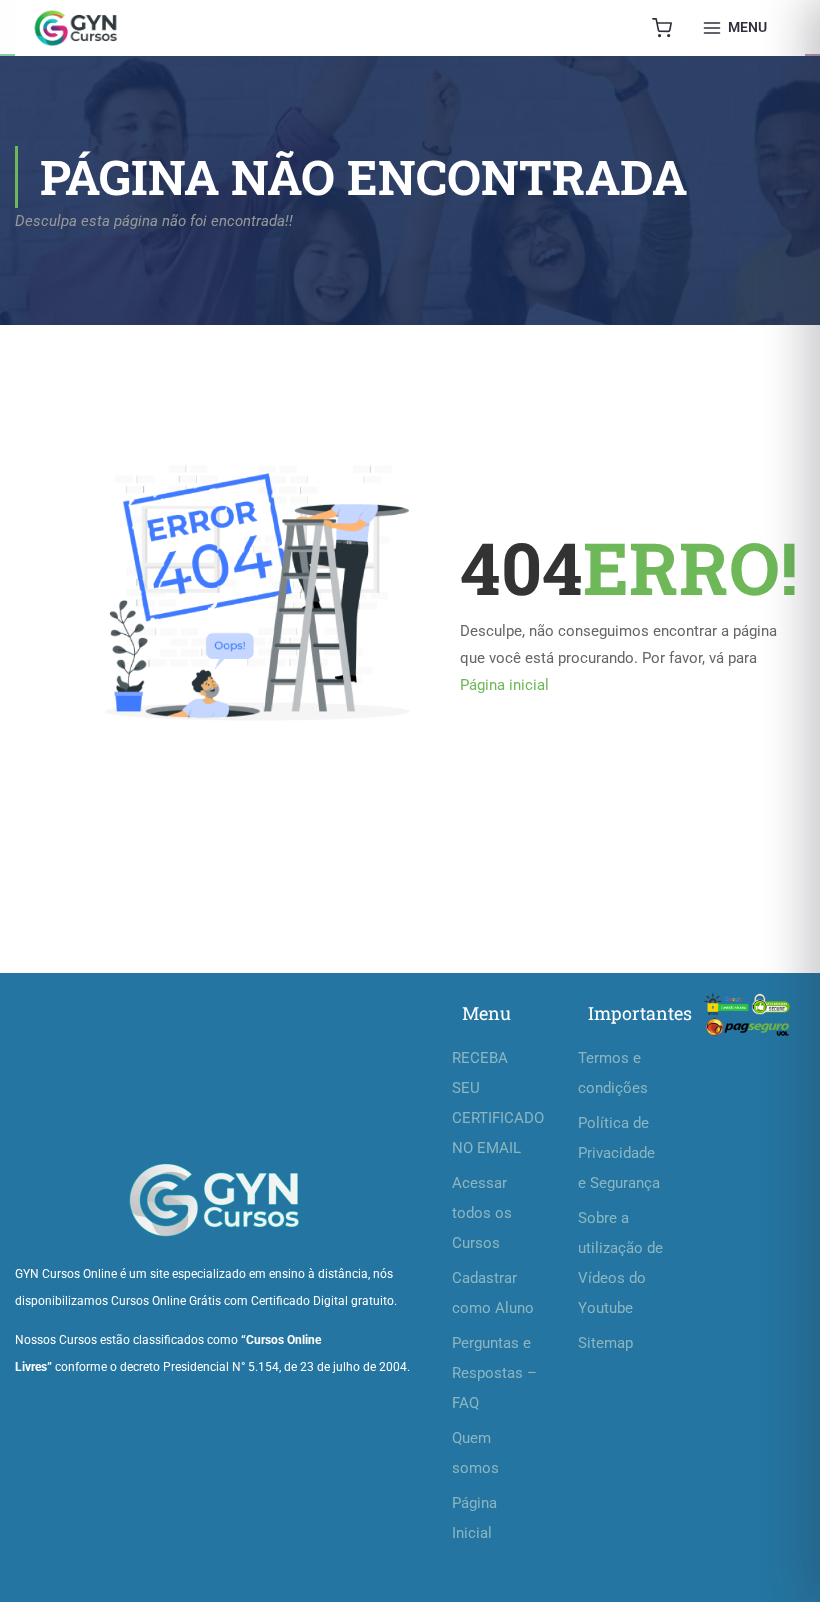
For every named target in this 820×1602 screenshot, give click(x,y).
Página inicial (504, 685)
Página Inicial (474, 1518)
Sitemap (605, 1343)
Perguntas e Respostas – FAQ (494, 1373)
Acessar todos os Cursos (482, 1213)
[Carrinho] (662, 28)
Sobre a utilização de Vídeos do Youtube (620, 1263)
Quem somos (475, 1453)
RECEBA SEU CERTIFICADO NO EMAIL (495, 1103)
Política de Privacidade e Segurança (619, 1153)
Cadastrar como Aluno (493, 1293)
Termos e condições (613, 1073)
